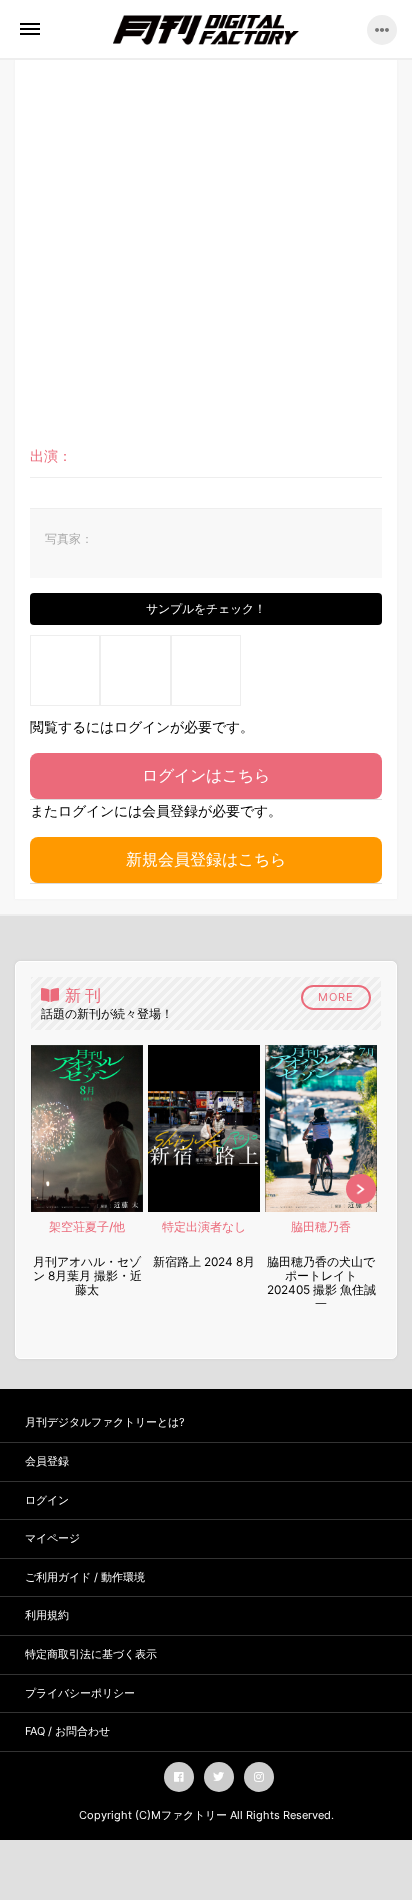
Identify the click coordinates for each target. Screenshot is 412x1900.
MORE (336, 997)
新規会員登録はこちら (206, 859)
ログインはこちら (206, 775)
